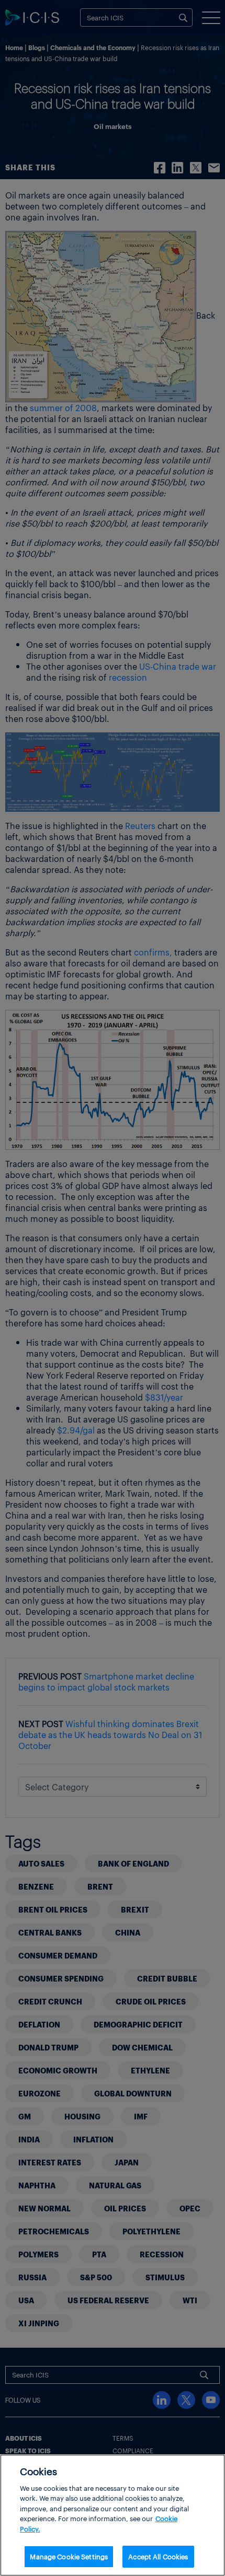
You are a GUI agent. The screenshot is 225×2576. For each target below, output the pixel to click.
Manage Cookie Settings (69, 2556)
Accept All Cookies (158, 2556)
